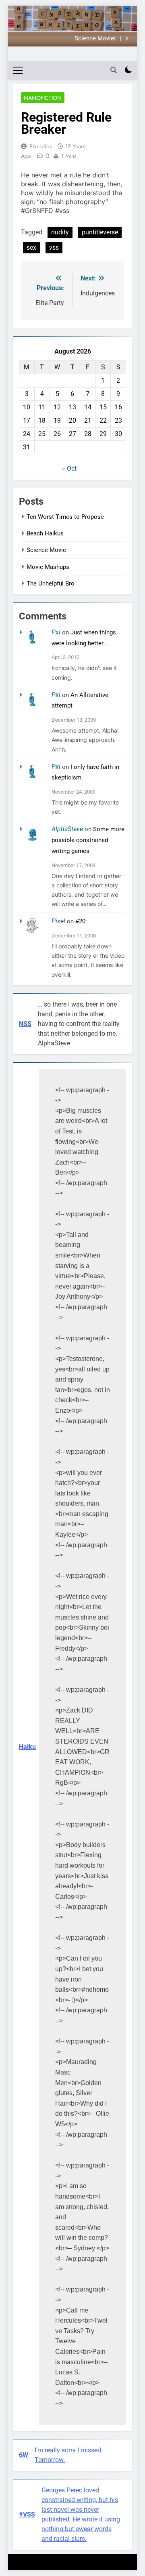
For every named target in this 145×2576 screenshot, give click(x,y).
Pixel (58, 921)
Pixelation (41, 146)
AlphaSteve (67, 829)
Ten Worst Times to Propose (65, 517)
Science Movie (94, 39)
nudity (60, 232)
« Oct (69, 469)
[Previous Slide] (115, 39)
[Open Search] (114, 70)
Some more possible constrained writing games (88, 840)
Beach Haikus (45, 533)
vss (54, 247)
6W (24, 2455)
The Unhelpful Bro (51, 583)
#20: (81, 921)
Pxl (56, 632)
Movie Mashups (48, 567)
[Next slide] (127, 39)
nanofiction (43, 98)
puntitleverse (100, 232)
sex (31, 247)
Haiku (27, 1747)
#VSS (27, 2514)
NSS (25, 1024)
